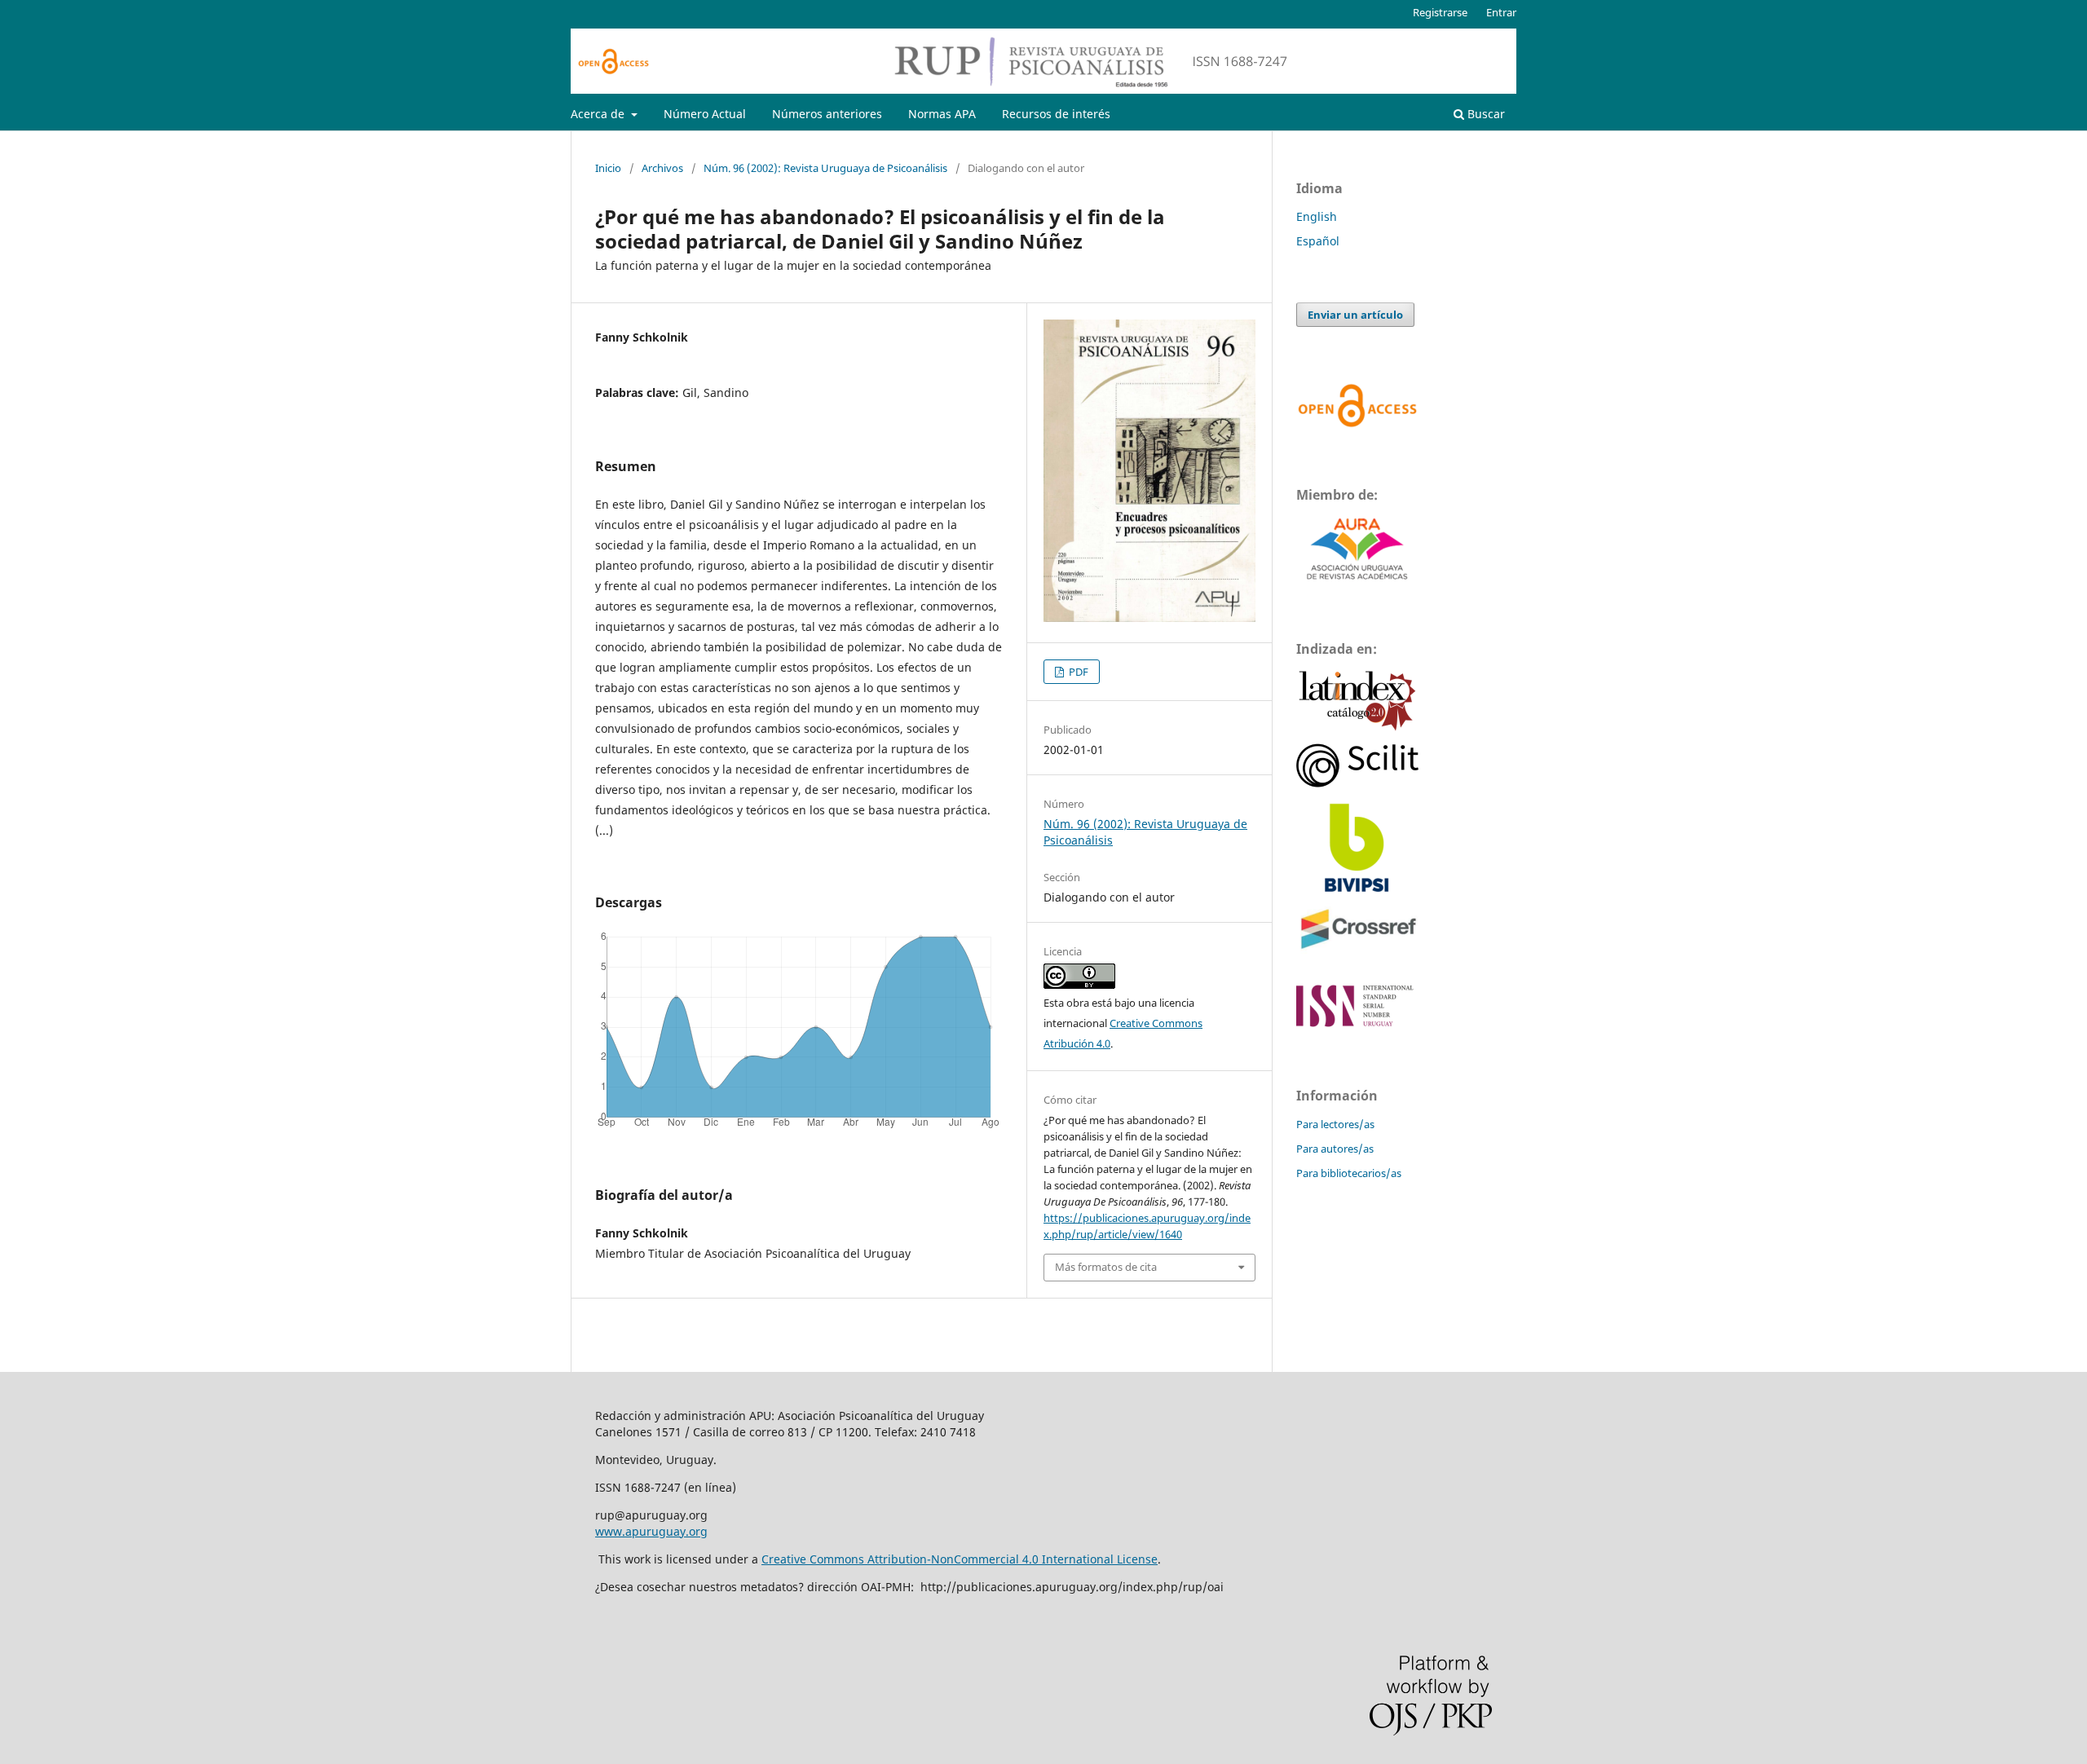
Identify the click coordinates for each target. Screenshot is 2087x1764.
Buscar (1485, 114)
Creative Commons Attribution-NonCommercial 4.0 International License (960, 1559)
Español (1318, 241)
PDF (1077, 672)
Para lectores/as (1335, 1124)
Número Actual (705, 114)
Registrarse (1440, 12)
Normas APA (942, 114)
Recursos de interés (1056, 114)
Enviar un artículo (1355, 315)
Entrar (1501, 12)
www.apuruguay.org (651, 1531)
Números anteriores (827, 114)
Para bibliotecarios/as (1349, 1173)
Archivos (662, 168)
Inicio (608, 168)
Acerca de (599, 114)
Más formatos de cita (1106, 1267)
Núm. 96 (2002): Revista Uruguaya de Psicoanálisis (825, 168)
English (1317, 216)
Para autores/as (1335, 1149)
